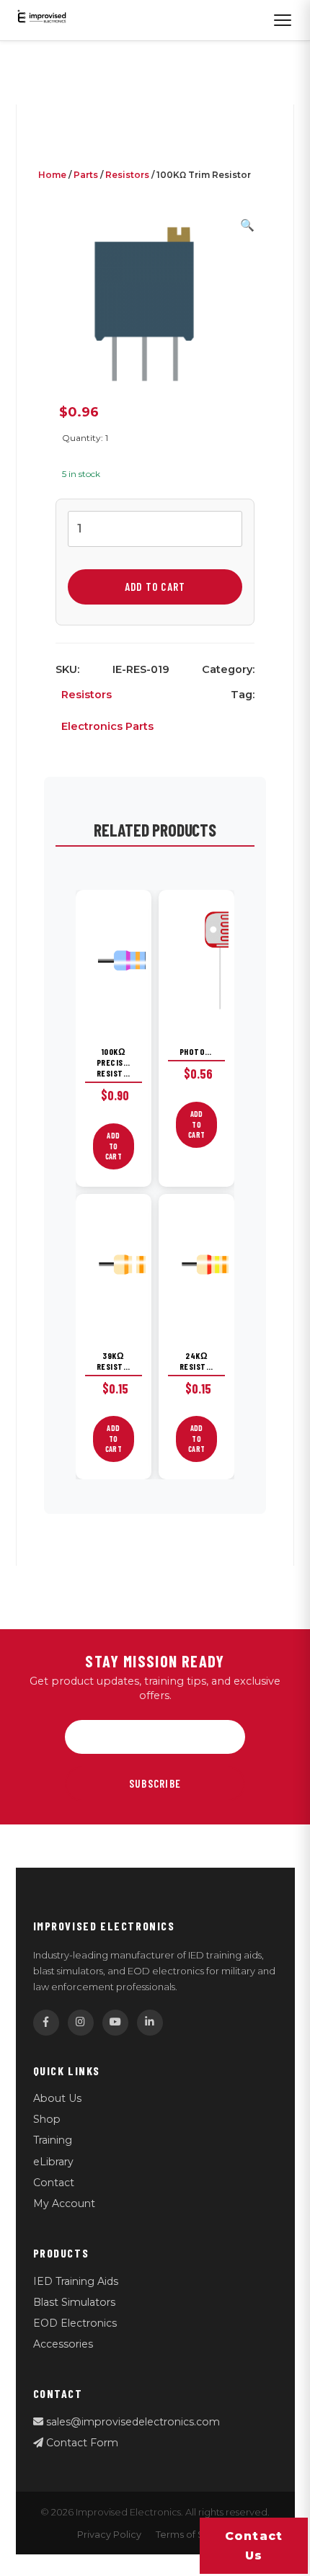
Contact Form (81, 2443)
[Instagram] (81, 2023)
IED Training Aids (76, 2281)
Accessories (63, 2344)
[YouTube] (115, 2023)
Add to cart (155, 587)
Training (53, 2140)
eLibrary (53, 2162)
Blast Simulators (74, 2302)
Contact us (254, 2546)
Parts (86, 175)
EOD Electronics (75, 2323)
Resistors (127, 175)
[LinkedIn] (150, 2023)
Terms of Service (195, 2535)
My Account (64, 2203)
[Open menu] (283, 20)
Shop (47, 2119)
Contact (54, 2183)
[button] (247, 225)
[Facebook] (46, 2023)
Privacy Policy (109, 2535)
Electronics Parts (107, 726)
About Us (57, 2098)
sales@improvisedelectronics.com (132, 2422)
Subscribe (155, 1783)
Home (52, 175)
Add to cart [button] (114, 1146)
